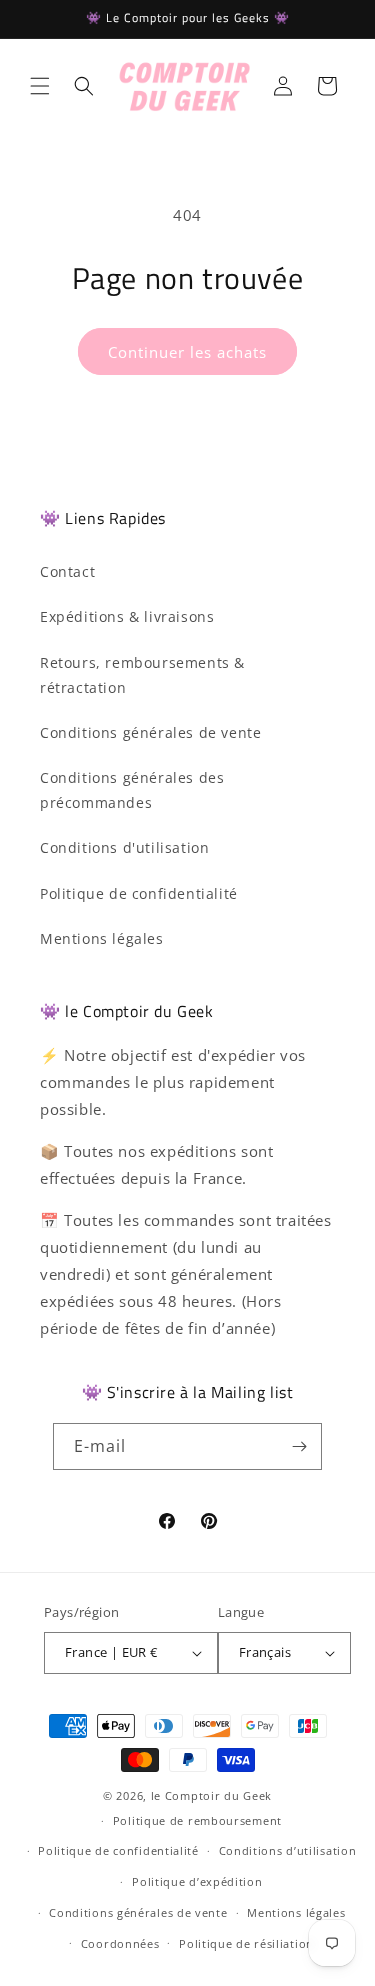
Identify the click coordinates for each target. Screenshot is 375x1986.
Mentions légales (102, 938)
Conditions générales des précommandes (132, 790)
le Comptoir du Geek (211, 1795)
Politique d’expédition (197, 1881)
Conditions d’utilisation (288, 1850)
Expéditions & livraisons (127, 616)
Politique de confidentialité (139, 893)
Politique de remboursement (197, 1820)
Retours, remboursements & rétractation (142, 675)
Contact (67, 571)
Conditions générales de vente (150, 732)
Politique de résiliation (246, 1943)
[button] (40, 86)
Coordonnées (120, 1943)
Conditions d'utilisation (124, 847)
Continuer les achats (187, 352)
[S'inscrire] (299, 1446)
